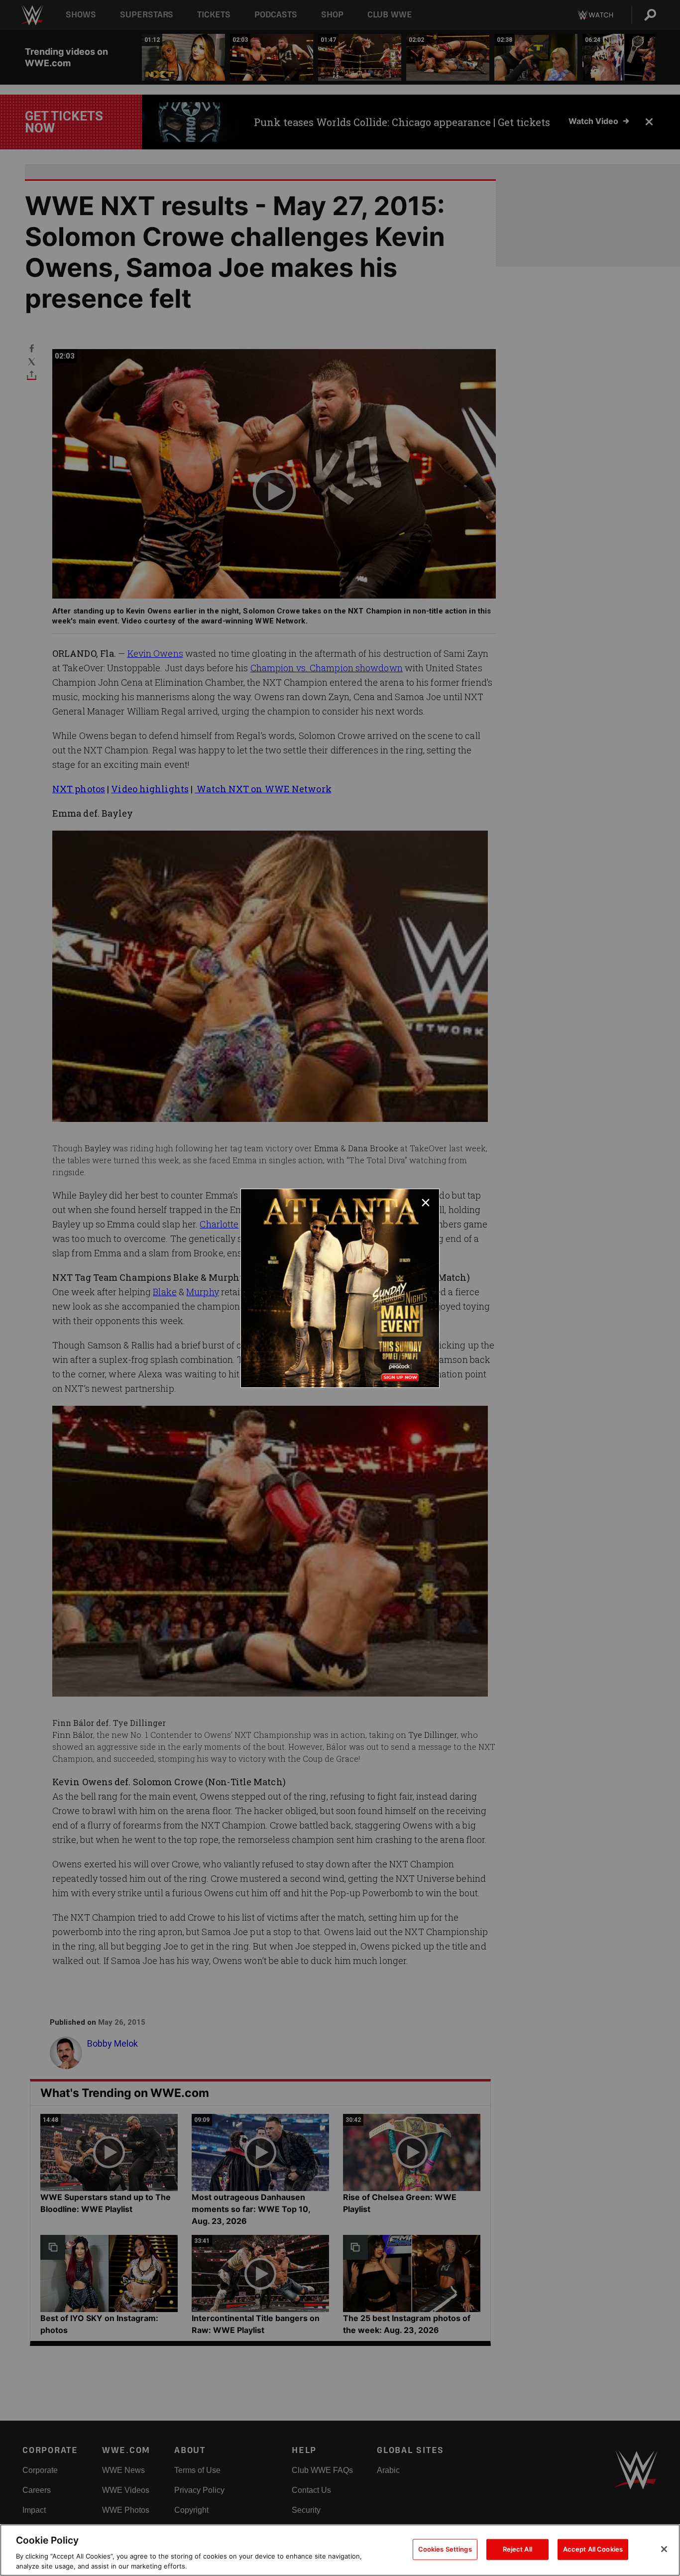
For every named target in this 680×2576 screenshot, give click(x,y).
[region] (340, 2550)
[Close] (664, 2549)
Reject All (517, 2549)
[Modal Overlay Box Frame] (340, 1288)
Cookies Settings (445, 2549)
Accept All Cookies (593, 2549)
